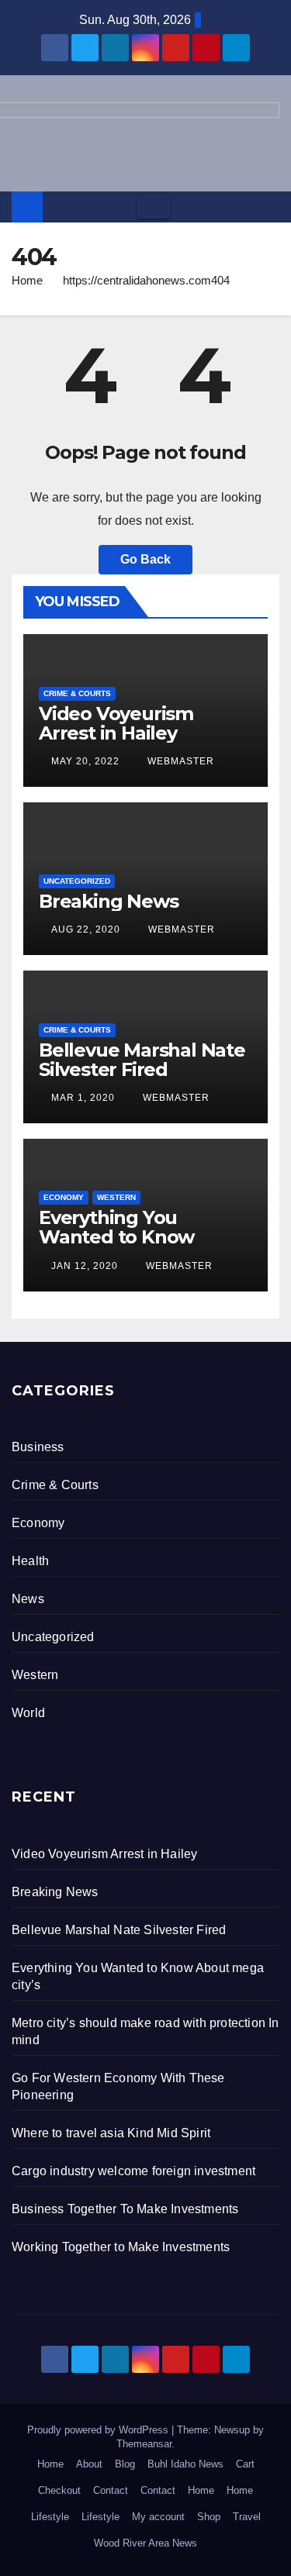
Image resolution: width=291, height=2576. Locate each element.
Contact (111, 2490)
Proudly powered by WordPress (99, 2430)
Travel (247, 2517)
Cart (245, 2464)
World (28, 1713)
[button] (268, 207)
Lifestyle (50, 2517)
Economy (64, 1197)
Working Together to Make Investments (121, 2247)
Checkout (59, 2490)
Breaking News (108, 901)
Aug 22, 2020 (86, 929)
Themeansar (144, 2444)
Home (27, 280)
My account (158, 2517)
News (28, 1599)
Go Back (145, 559)
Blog (125, 2464)
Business (38, 1447)
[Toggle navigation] (154, 207)
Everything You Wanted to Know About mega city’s (121, 1237)
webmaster (179, 761)
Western (116, 1197)
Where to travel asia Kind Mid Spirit (111, 2133)
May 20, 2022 (85, 761)
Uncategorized (77, 881)
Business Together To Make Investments (125, 2209)
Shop (209, 2517)
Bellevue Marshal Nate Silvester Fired (142, 1060)
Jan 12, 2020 (85, 1266)
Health (30, 1561)
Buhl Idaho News (185, 2464)
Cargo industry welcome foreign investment (133, 2171)
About (89, 2464)
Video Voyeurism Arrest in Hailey (116, 723)
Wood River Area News (145, 2543)
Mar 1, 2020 (83, 1098)
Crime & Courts (77, 693)
